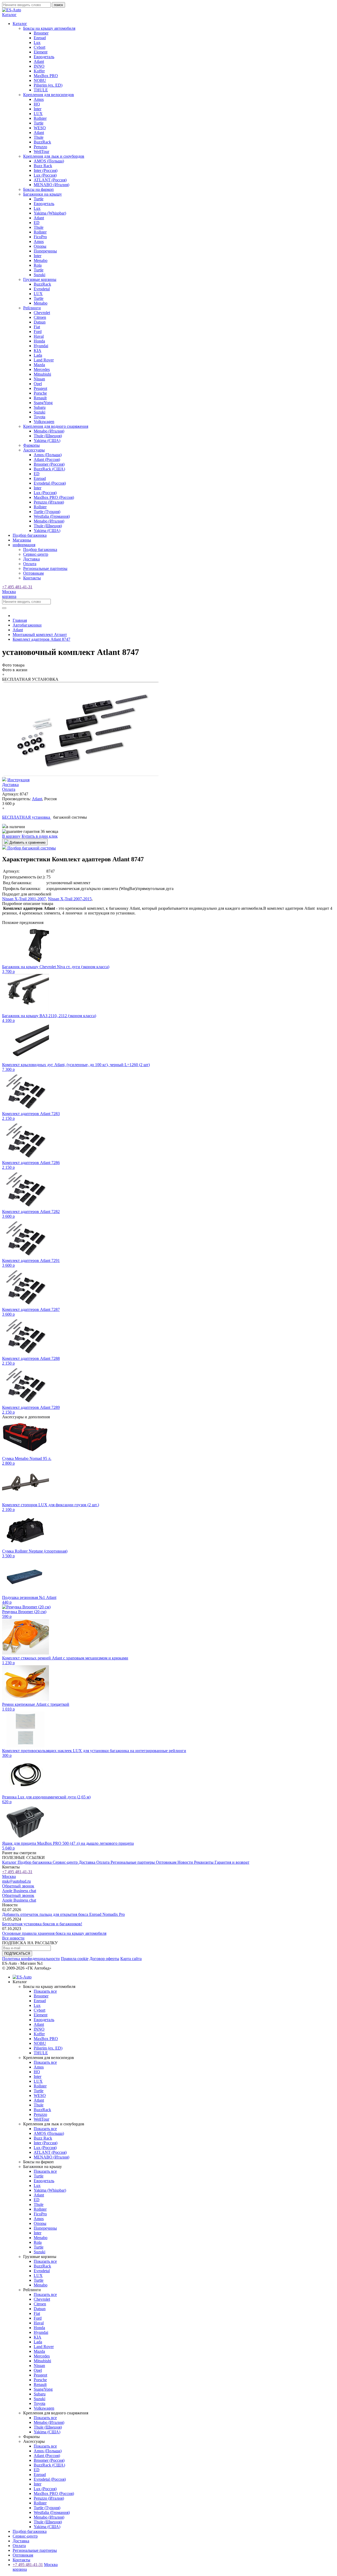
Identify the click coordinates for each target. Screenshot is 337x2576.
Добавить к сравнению (27, 842)
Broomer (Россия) (49, 464)
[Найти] (4, 608)
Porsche (40, 393)
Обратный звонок (18, 1886)
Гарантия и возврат (232, 1862)
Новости (186, 1862)
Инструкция (18, 780)
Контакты (32, 578)
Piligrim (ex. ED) (48, 85)
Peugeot (40, 388)
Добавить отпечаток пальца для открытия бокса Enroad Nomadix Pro (63, 1914)
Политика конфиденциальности (31, 1959)
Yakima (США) (47, 441)
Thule (39, 137)
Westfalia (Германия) (52, 516)
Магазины (22, 540)
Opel (38, 384)
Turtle (39, 123)
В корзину (11, 836)
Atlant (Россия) (47, 459)
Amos (39, 99)
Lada (38, 355)
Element (41, 52)
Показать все (45, 1991)
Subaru (40, 407)
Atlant (39, 61)
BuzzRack (42, 142)
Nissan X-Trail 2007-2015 (70, 899)
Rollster (40, 118)
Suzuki (39, 275)
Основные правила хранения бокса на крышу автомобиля (54, 1933)
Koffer (39, 71)
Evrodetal (42, 289)
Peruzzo (40, 147)
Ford (38, 332)
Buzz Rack (43, 166)
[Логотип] (12, 10)
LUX (38, 114)
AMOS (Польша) (49, 161)
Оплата (30, 564)
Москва (9, 592)
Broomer (41, 33)
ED (37, 223)
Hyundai (41, 346)
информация (24, 545)
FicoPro (40, 237)
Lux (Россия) (45, 175)
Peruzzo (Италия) (49, 502)
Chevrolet (42, 313)
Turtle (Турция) (47, 512)
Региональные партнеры (45, 568)
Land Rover (44, 360)
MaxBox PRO (46, 76)
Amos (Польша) (48, 455)
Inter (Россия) (46, 170)
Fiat (37, 327)
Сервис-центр (36, 554)
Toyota (39, 417)
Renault (40, 398)
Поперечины (45, 251)
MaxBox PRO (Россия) (54, 497)
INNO (39, 66)
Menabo (41, 260)
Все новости (13, 1938)
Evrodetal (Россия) (50, 483)
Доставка (31, 559)
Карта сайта (131, 1959)
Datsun (40, 322)
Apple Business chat (19, 1891)
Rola (38, 265)
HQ (37, 104)
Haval (39, 336)
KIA (38, 350)
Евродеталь (44, 57)
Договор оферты (104, 1959)
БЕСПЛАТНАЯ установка (27, 817)
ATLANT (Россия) (50, 180)
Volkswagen (44, 422)
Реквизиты (204, 1862)
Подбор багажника (30, 535)
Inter (38, 109)
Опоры (40, 246)
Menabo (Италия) (49, 431)
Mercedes (42, 369)
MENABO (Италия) (51, 185)
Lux (37, 43)
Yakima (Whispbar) (50, 213)
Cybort (39, 47)
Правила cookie (75, 1959)
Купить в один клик (40, 836)
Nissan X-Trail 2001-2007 (24, 899)
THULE (41, 90)
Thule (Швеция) (48, 436)
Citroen (40, 317)
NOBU (40, 80)
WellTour (41, 151)
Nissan (39, 379)
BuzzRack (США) (49, 469)
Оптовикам (33, 573)
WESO (40, 128)
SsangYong (43, 403)
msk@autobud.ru (16, 1881)
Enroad (40, 38)
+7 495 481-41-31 (17, 587)
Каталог (10, 1862)
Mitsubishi (42, 374)
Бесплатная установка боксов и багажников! (42, 1924)
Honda (39, 341)
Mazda (39, 365)
